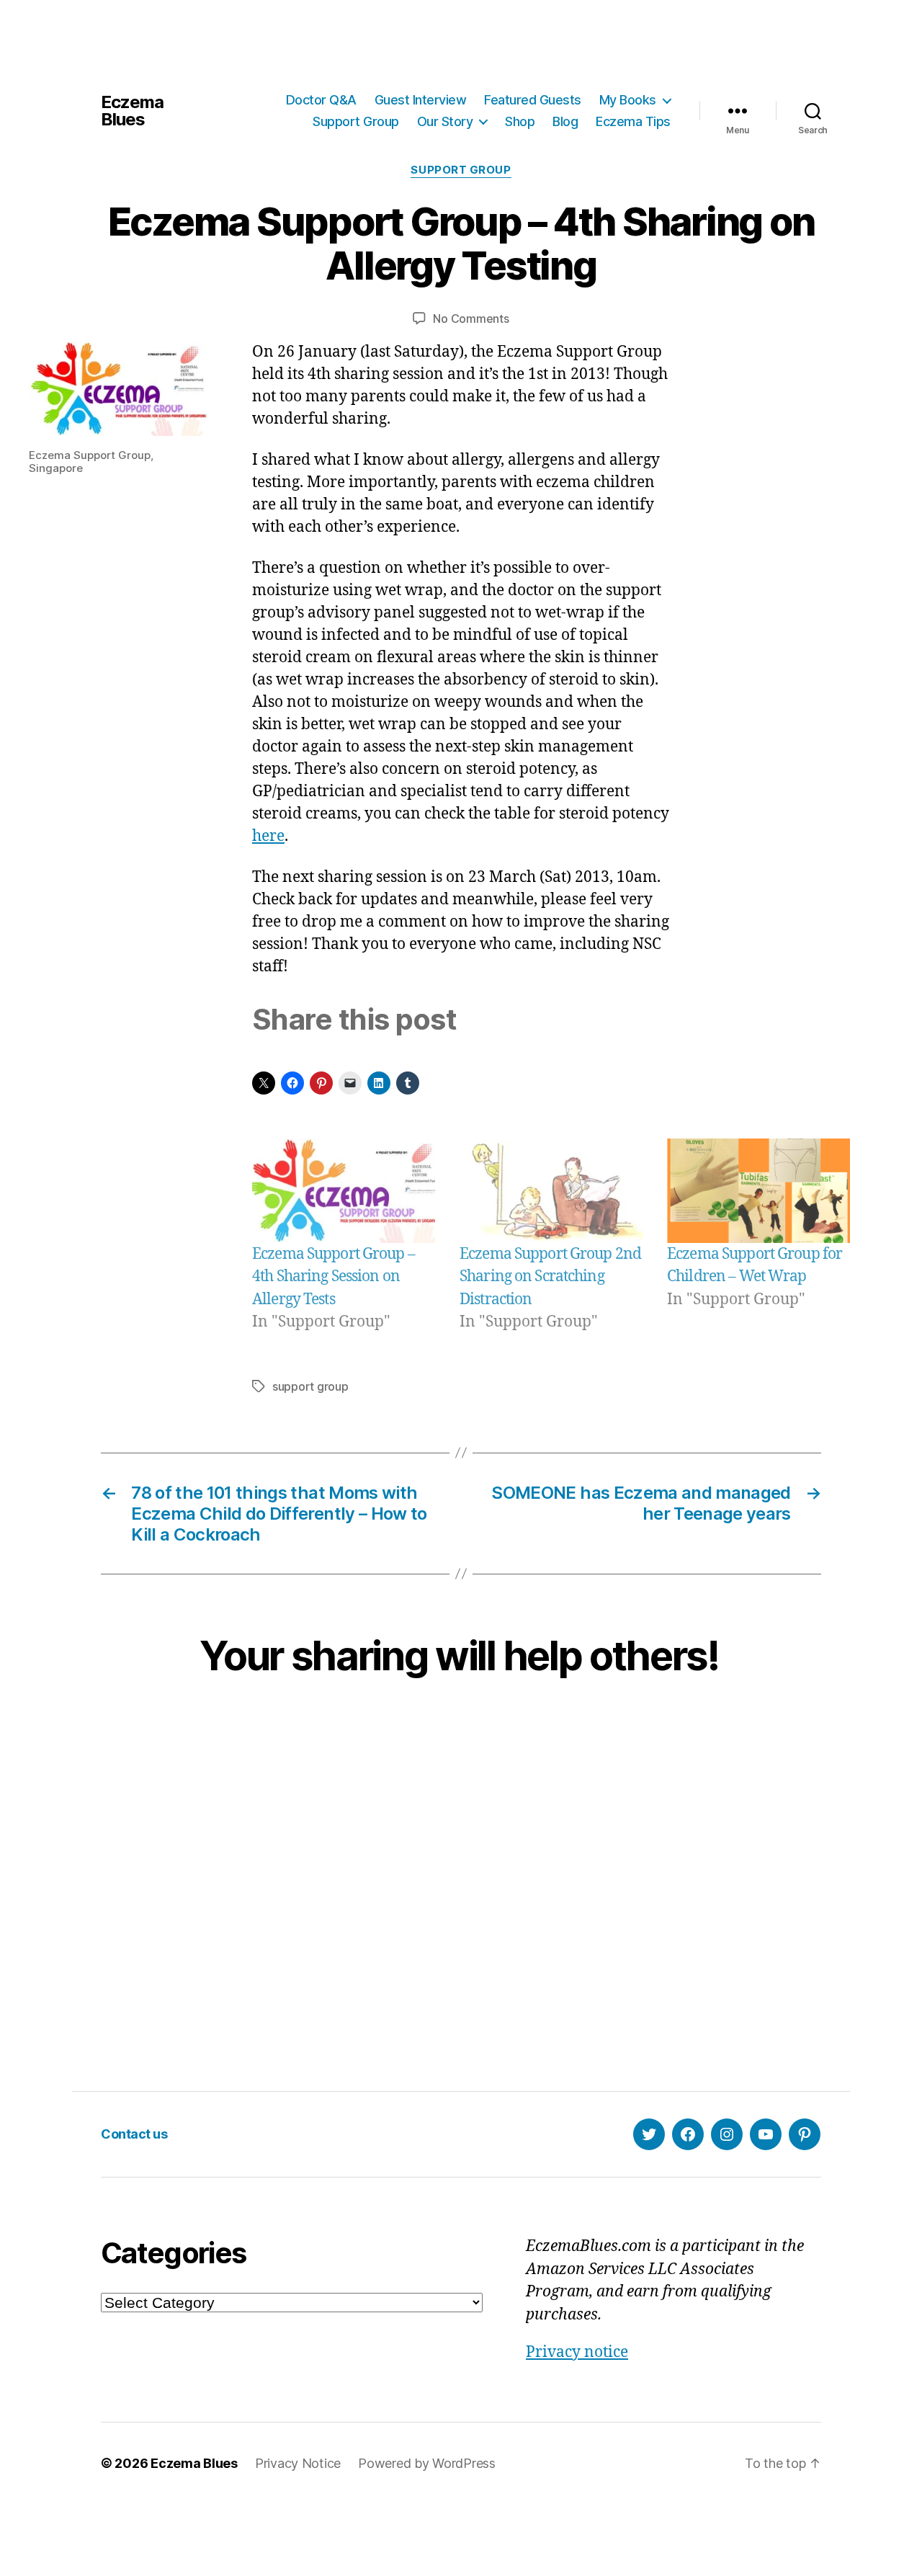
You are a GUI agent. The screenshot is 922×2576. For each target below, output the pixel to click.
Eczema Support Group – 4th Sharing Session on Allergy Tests (334, 1277)
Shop (520, 121)
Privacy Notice (298, 2463)
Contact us (134, 2134)
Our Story (445, 121)
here (268, 836)
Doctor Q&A (321, 100)
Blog (565, 121)
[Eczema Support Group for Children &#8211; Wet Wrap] (758, 1191)
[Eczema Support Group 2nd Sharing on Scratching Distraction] (551, 1191)
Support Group (356, 121)
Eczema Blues (132, 111)
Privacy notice (577, 2352)
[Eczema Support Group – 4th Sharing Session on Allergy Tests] (344, 1191)
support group (310, 1386)
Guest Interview (421, 100)
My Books (628, 100)
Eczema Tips (633, 121)
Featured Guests (533, 100)
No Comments (471, 318)
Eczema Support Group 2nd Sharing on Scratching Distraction (550, 1277)
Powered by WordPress (427, 2463)
